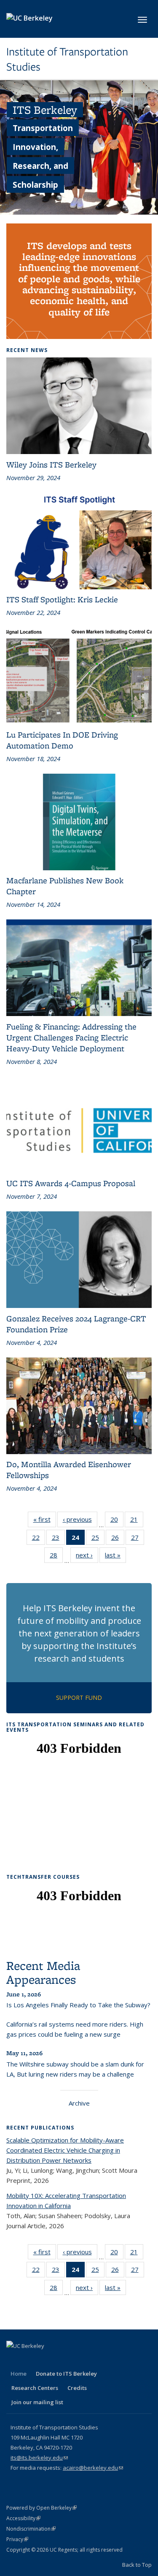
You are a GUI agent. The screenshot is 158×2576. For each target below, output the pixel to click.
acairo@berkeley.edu (93, 2468)
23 (58, 1539)
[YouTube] (63, 2360)
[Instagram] (80, 2360)
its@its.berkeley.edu (39, 2458)
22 (39, 1539)
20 (117, 1521)
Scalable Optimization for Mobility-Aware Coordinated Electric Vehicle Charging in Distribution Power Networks (65, 2150)
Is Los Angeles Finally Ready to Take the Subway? (78, 2005)
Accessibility (23, 2518)
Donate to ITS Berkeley (66, 2374)
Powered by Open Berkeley (42, 2508)
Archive (79, 2103)
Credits (77, 2388)
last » (115, 1557)
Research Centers (35, 2388)
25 (98, 1539)
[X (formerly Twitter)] (30, 2360)
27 (138, 1539)
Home (19, 2374)
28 (56, 1557)
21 (137, 1521)
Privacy (17, 2539)
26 (118, 1539)
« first (45, 1521)
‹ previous (80, 1521)
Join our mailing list (37, 2402)
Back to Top (137, 2565)
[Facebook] (14, 2360)
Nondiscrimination (31, 2529)
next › (87, 1557)
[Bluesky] (96, 2360)
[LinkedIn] (47, 2360)
